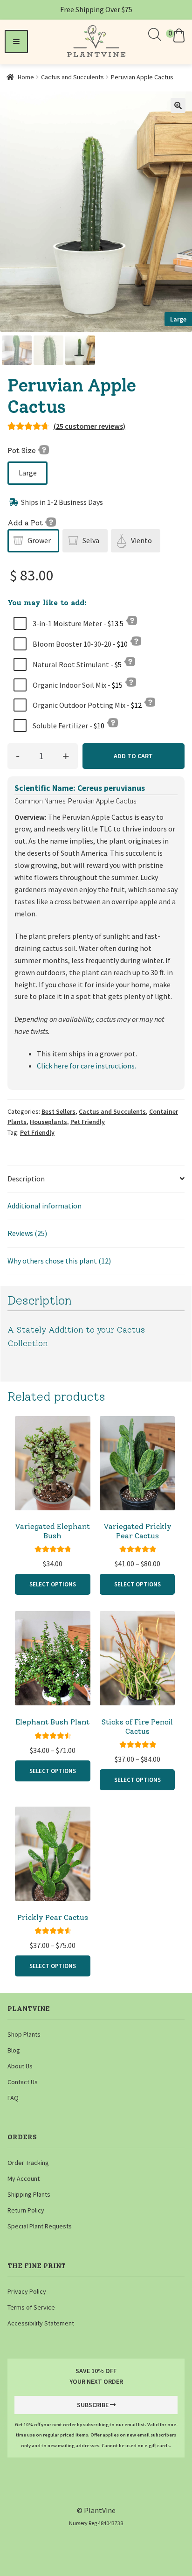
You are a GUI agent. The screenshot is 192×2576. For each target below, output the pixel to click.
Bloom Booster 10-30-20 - (79, 644)
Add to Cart (133, 756)
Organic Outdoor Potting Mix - (86, 705)
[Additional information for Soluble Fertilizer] (112, 722)
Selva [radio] (91, 540)
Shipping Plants (29, 2194)
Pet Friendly (88, 1122)
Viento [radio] (141, 540)
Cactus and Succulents (72, 77)
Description (26, 1179)
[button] (177, 35)
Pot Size (23, 450)
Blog (14, 2050)
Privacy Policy (27, 2291)
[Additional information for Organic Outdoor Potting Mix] (150, 702)
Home (26, 77)
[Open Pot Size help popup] (43, 449)
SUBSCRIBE (93, 2405)
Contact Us (23, 2082)
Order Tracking (28, 2163)
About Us (20, 2066)
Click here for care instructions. (86, 1066)
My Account (24, 2178)
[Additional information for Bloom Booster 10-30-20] (136, 641)
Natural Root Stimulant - (76, 664)
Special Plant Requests (40, 2226)
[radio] (27, 473)
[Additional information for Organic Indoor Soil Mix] (130, 682)
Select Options (53, 1584)
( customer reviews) (89, 426)
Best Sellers (58, 1111)
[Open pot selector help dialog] (50, 522)
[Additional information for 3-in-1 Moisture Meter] (131, 620)
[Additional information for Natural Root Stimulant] (130, 661)
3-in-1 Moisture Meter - (77, 623)
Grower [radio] (39, 540)
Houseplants (48, 1122)
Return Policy (26, 2210)
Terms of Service (31, 2307)
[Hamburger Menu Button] (16, 42)
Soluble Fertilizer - (68, 726)
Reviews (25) (27, 1233)
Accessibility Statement (41, 2323)
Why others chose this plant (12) (59, 1261)
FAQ (13, 2098)
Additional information (45, 1206)
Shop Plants (24, 2034)
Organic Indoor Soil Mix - (77, 685)
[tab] (96, 1179)
